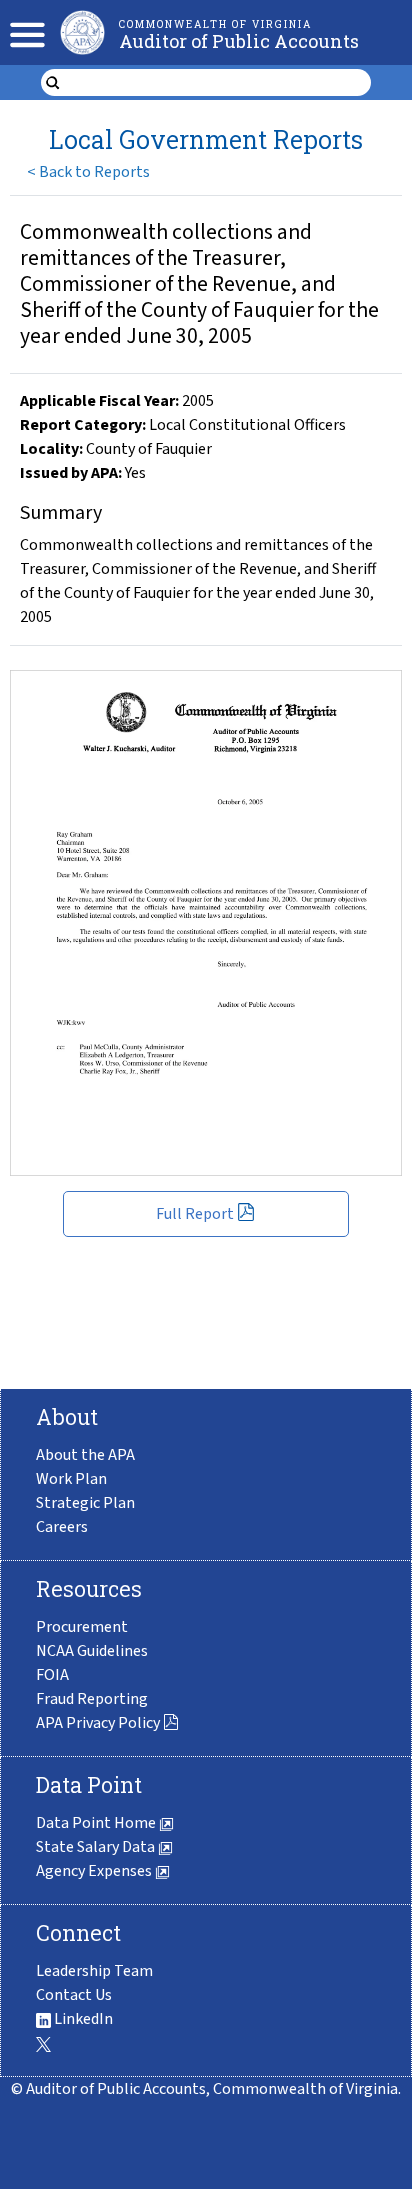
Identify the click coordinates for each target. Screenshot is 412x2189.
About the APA (85, 1455)
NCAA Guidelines (92, 1651)
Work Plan (71, 1479)
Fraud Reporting (92, 1699)
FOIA (52, 1675)
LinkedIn (82, 2019)
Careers (62, 1527)
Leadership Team (94, 1971)
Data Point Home (97, 1823)
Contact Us (74, 1995)
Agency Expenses (95, 1871)
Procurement (82, 1627)
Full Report (195, 1214)
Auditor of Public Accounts (239, 41)
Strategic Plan (85, 1503)
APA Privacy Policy (98, 1723)
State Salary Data (97, 1847)
